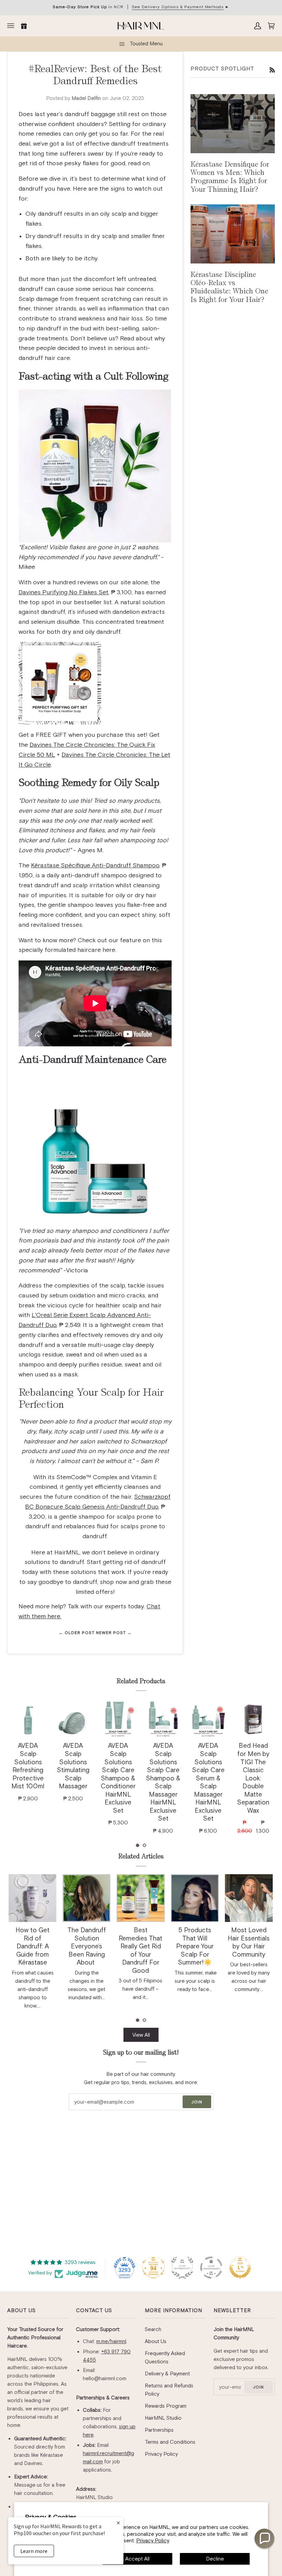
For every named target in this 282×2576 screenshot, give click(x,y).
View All (141, 2035)
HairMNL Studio (163, 2418)
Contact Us (94, 2310)
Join (197, 2102)
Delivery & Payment (167, 2373)
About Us (21, 2310)
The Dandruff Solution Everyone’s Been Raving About (87, 1946)
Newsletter (232, 2310)
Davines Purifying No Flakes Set (63, 592)
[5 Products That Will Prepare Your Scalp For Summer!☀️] (195, 1898)
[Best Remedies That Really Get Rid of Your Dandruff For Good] (140, 1898)
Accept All (137, 2559)
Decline (215, 2559)
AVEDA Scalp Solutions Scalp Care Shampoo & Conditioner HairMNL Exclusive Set (118, 1778)
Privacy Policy (153, 2540)
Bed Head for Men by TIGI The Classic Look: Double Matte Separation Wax (253, 1778)
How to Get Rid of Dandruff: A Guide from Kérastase (32, 1946)
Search (153, 2329)
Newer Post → (114, 1633)
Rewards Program (166, 2406)
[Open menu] (12, 26)
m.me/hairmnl (111, 2341)
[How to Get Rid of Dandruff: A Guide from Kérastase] (32, 1898)
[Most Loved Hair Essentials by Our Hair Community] (249, 1898)
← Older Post (77, 1633)
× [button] (118, 2523)
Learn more (34, 2551)
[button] (138, 1845)
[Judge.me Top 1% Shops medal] (240, 2268)
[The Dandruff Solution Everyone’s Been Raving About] (86, 1898)
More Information (173, 2310)
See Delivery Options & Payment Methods (178, 7)
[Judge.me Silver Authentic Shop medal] (182, 2268)
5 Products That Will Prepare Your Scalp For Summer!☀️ (195, 1946)
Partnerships (159, 2430)
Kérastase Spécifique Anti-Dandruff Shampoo (95, 865)
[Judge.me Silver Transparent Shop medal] (211, 2268)
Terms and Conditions (170, 2442)
